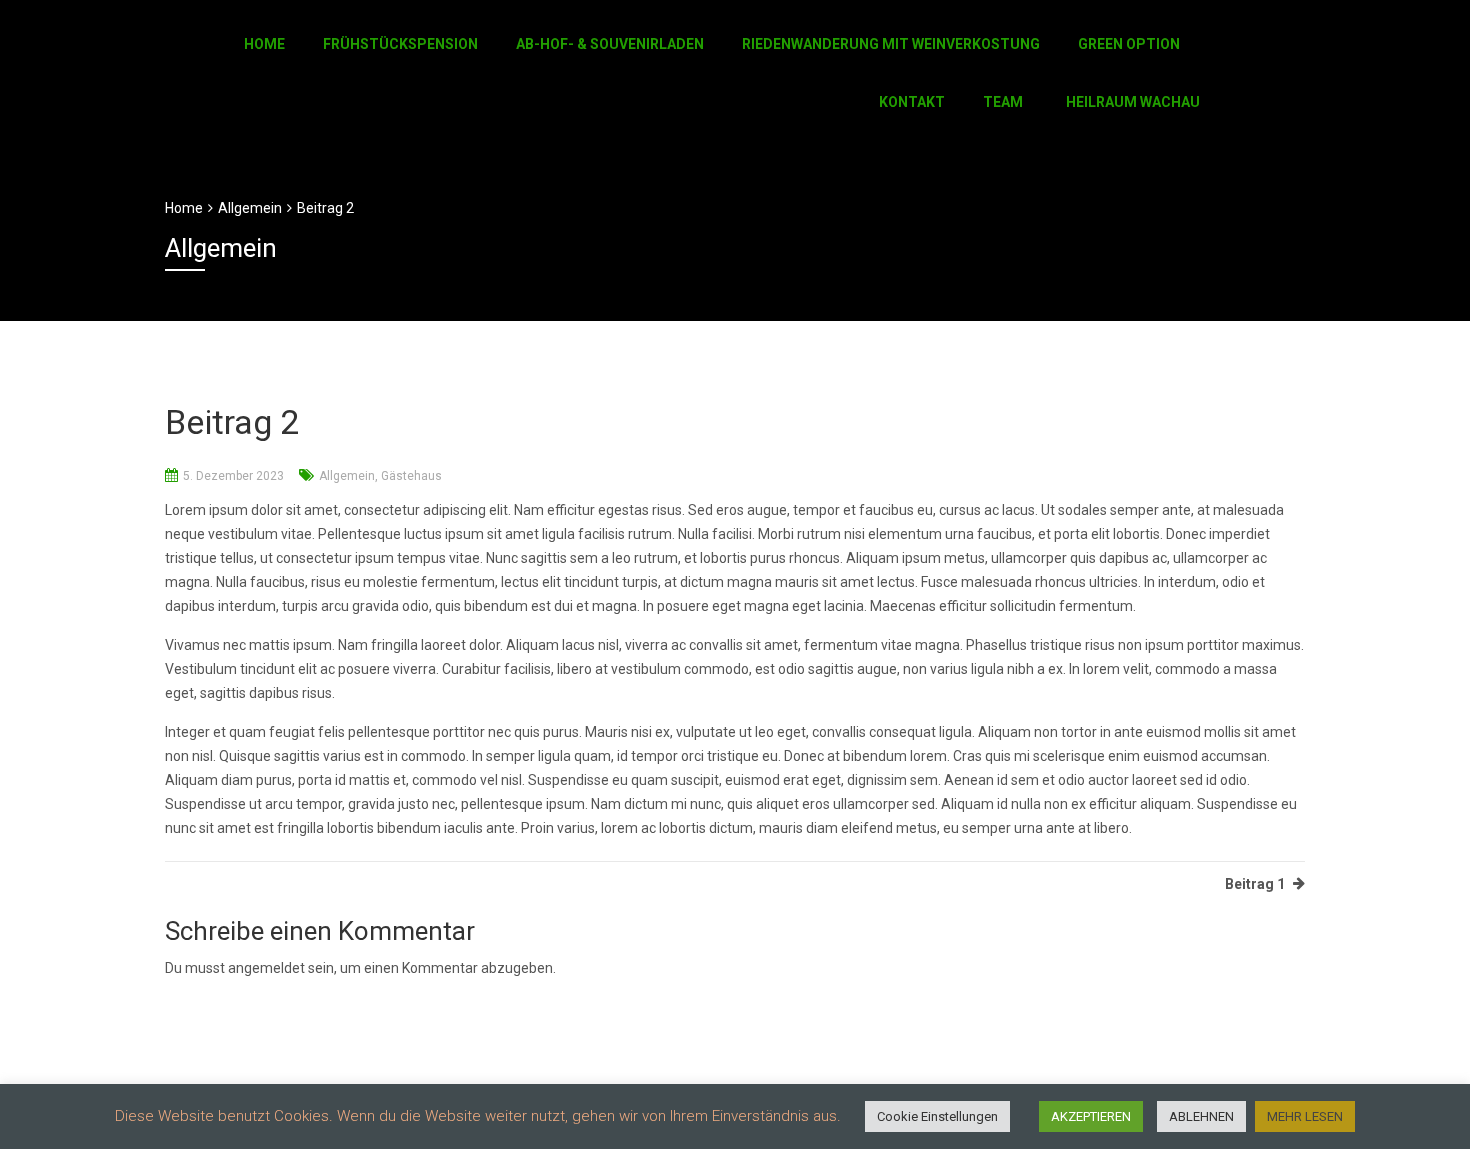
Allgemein (347, 476)
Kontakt (912, 102)
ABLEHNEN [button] (1201, 1116)
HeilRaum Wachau (1133, 102)
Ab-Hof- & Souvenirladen (610, 44)
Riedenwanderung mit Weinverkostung (891, 44)
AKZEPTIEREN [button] (1091, 1116)
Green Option (1129, 44)
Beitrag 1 (1255, 884)
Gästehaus (411, 476)
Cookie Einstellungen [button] (937, 1116)
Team (1003, 102)
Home (264, 44)
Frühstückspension (400, 44)
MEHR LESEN (1305, 1116)
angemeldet (266, 968)
